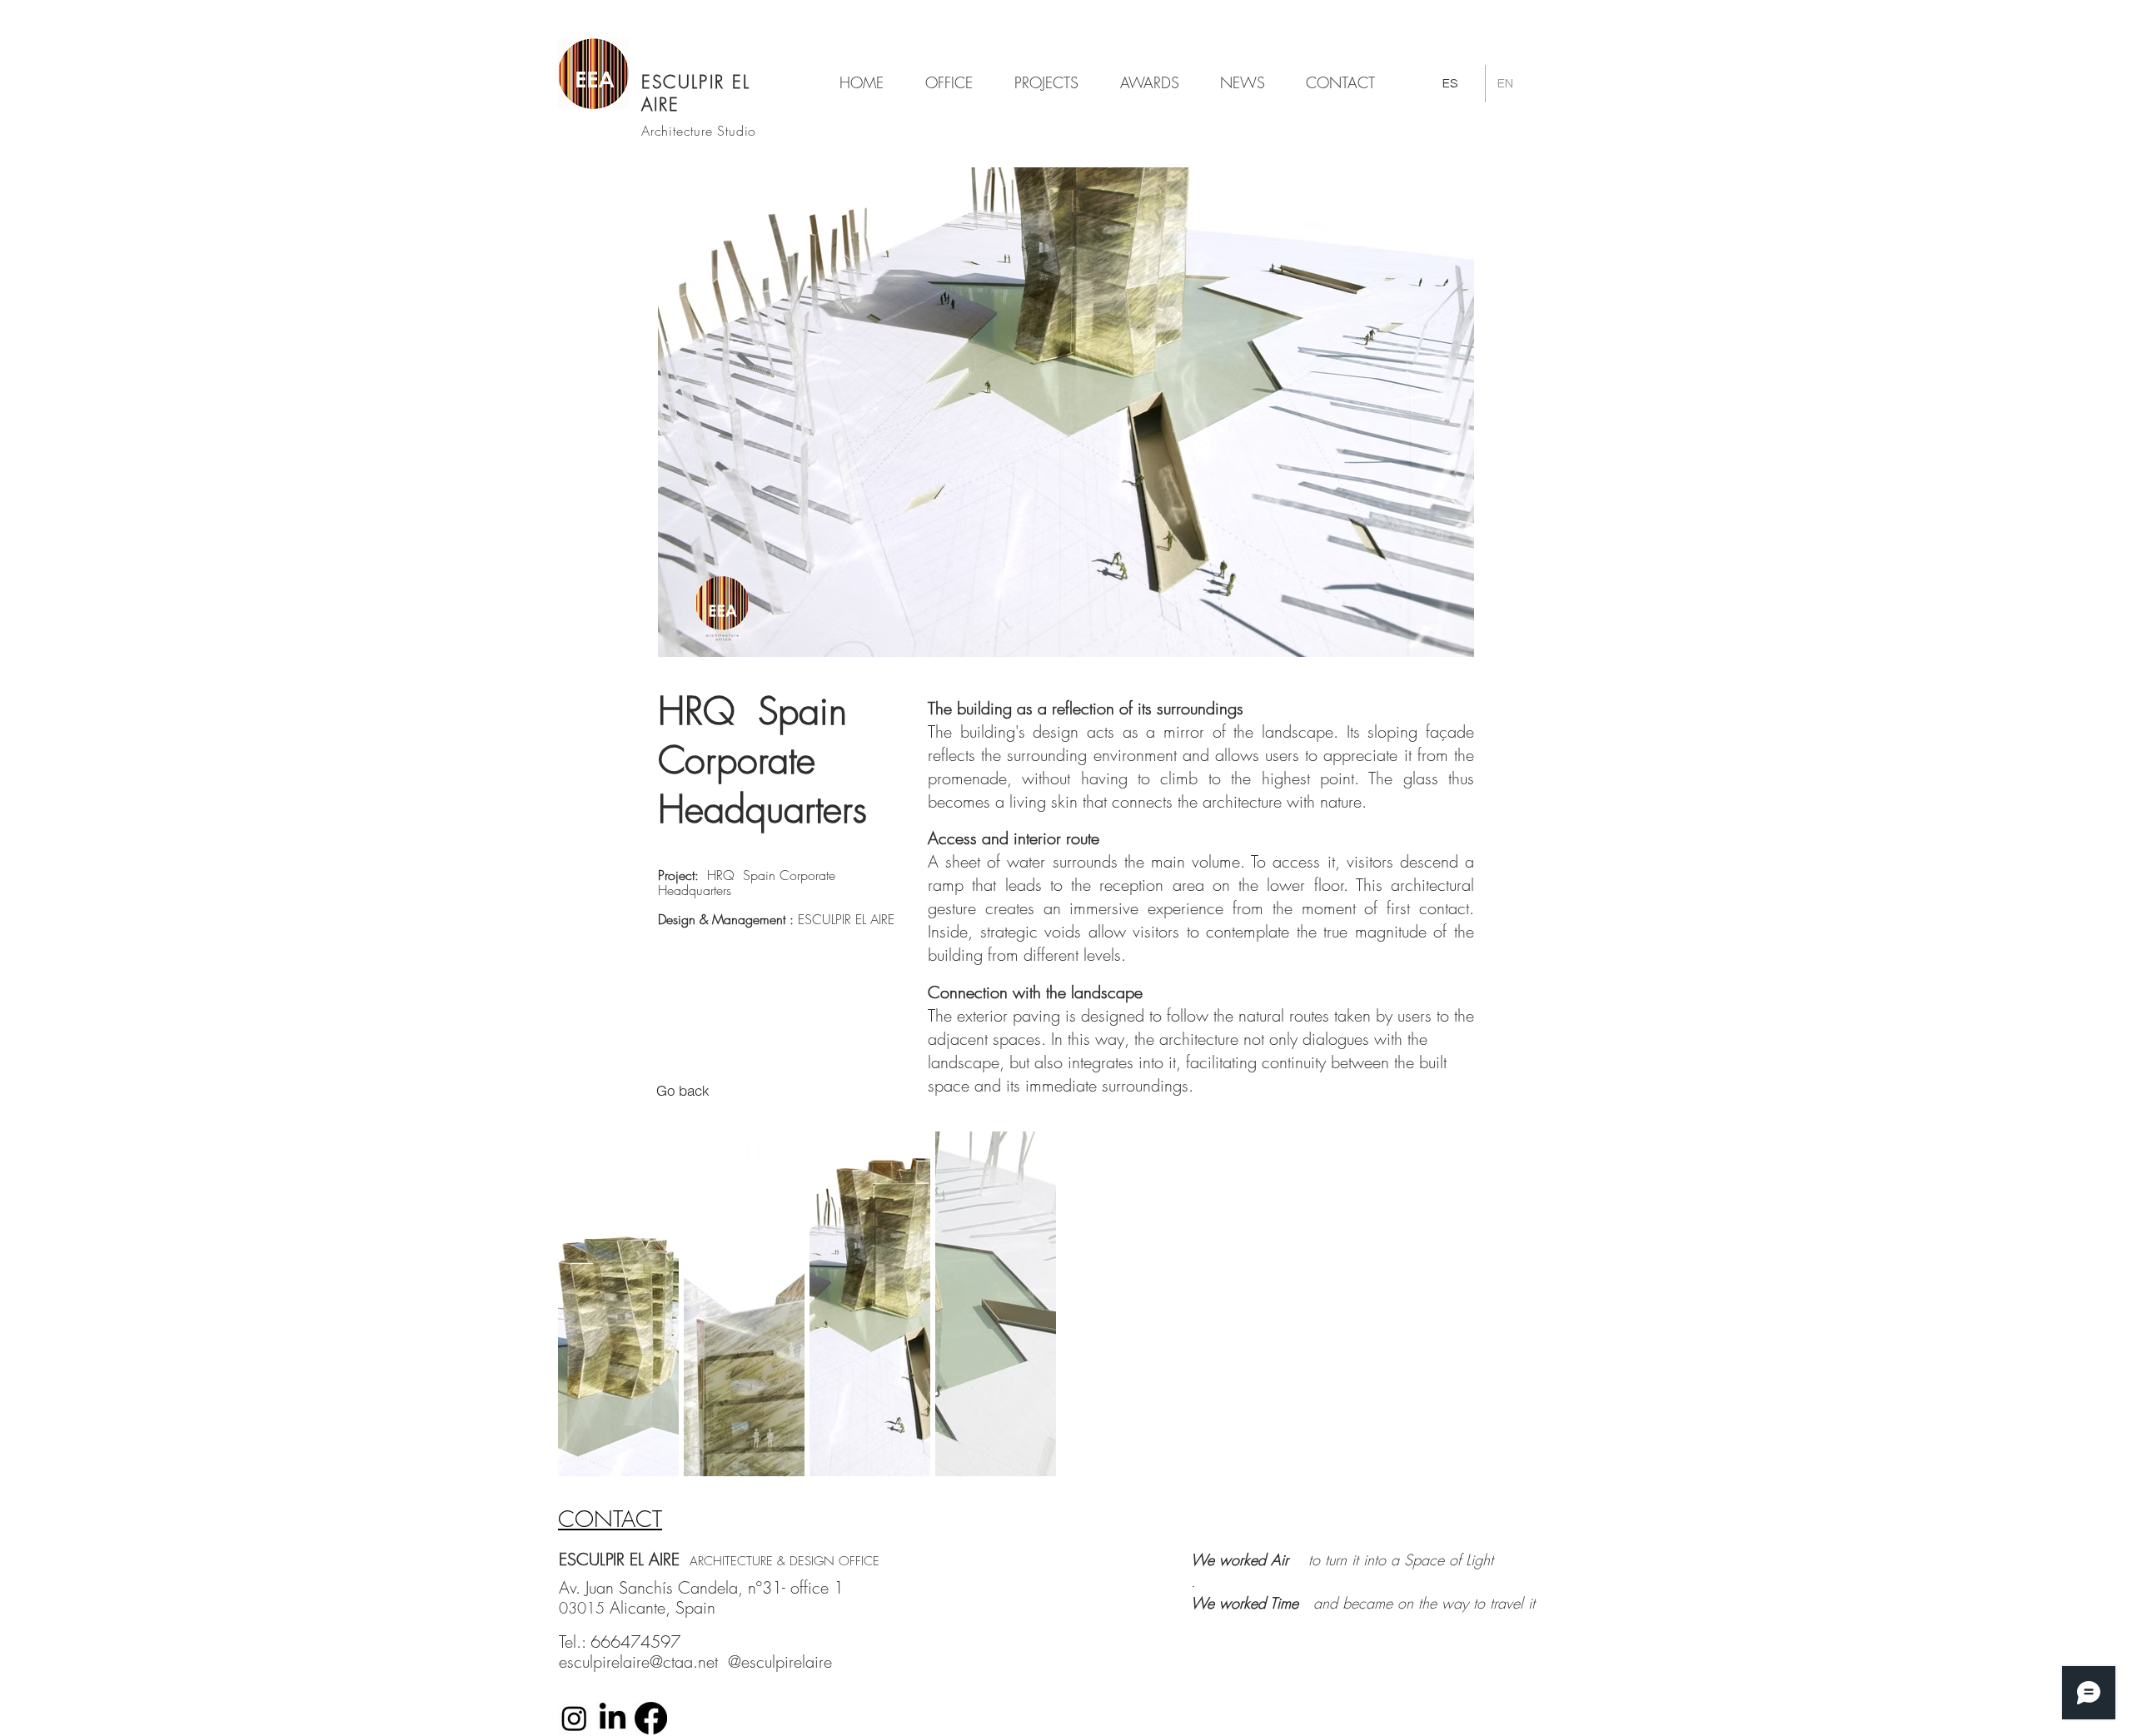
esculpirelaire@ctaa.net (638, 1661)
